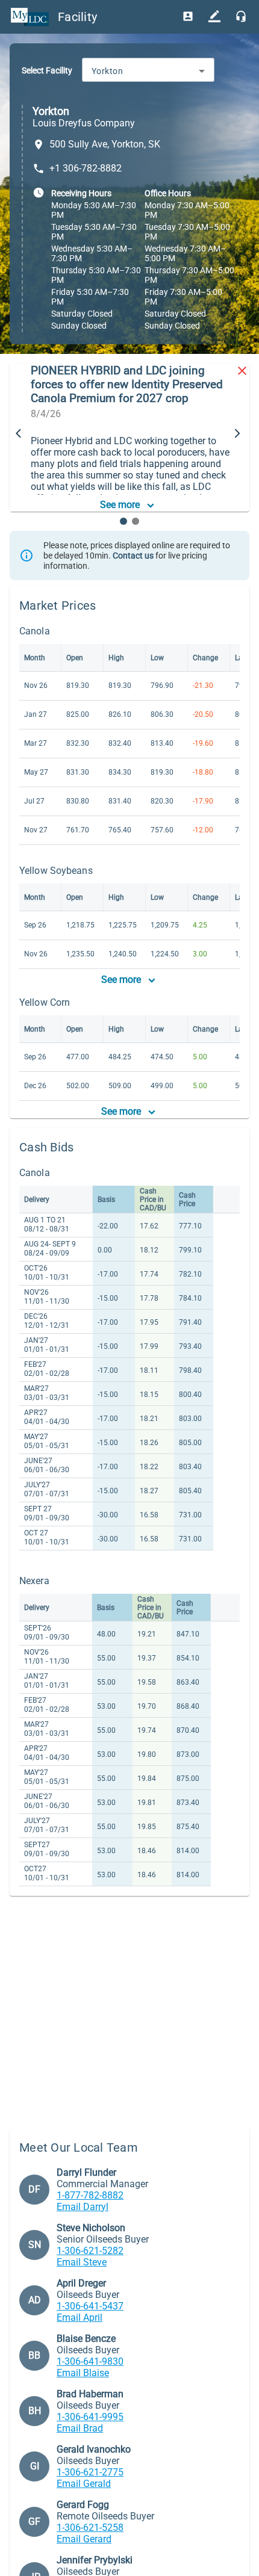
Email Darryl (83, 2207)
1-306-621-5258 (90, 2528)
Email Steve (82, 2262)
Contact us (133, 556)
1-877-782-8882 (90, 2195)
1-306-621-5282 (90, 2251)
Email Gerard (84, 2539)
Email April (80, 2317)
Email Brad (80, 2428)
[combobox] (148, 71)
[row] (116, 1200)
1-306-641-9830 (90, 2361)
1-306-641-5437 (90, 2306)
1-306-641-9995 (90, 2417)
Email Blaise (83, 2373)
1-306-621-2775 (90, 2472)
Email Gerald (84, 2484)
